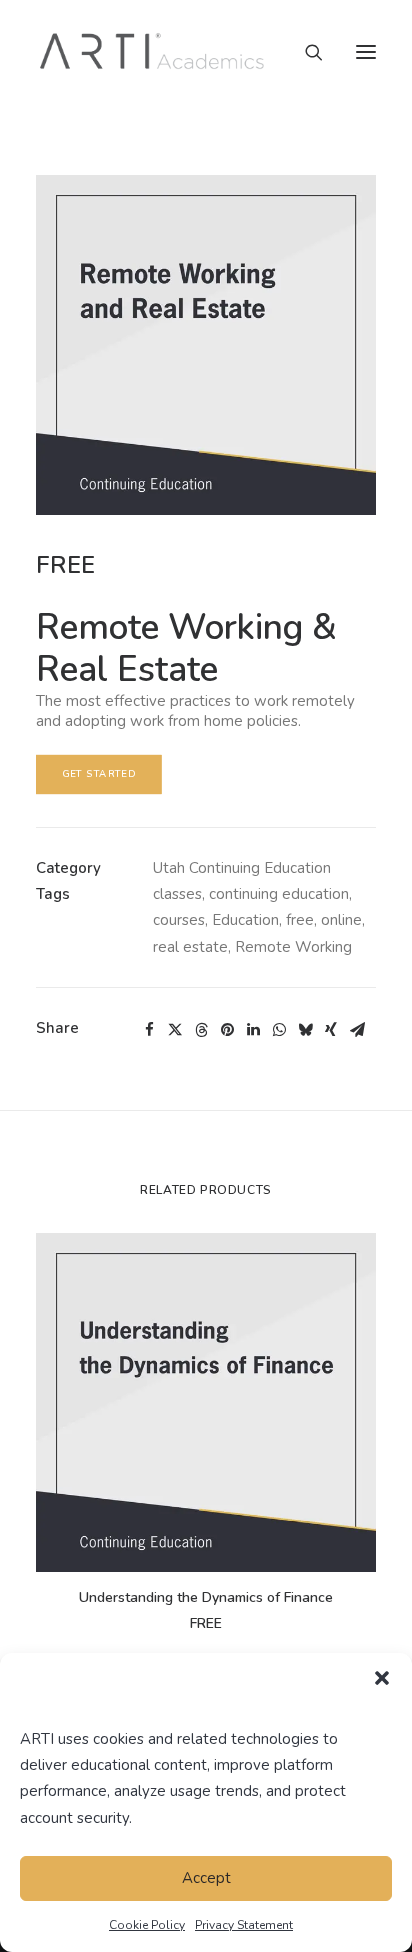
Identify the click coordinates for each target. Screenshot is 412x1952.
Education (245, 920)
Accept (206, 1878)
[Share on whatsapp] (279, 1030)
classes (177, 894)
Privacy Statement (244, 1925)
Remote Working (293, 947)
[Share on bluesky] (305, 1030)
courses (179, 920)
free (300, 920)
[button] (382, 1678)
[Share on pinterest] (227, 1030)
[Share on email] (357, 1030)
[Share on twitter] (175, 1030)
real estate (190, 947)
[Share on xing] (331, 1030)
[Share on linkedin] (253, 1030)
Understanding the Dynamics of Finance (206, 1597)
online (341, 920)
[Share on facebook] (149, 1030)
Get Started (99, 773)
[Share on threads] (201, 1030)
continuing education (279, 894)
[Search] (305, 52)
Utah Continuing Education (242, 868)
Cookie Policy (147, 1925)
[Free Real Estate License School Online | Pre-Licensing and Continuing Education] (152, 52)
